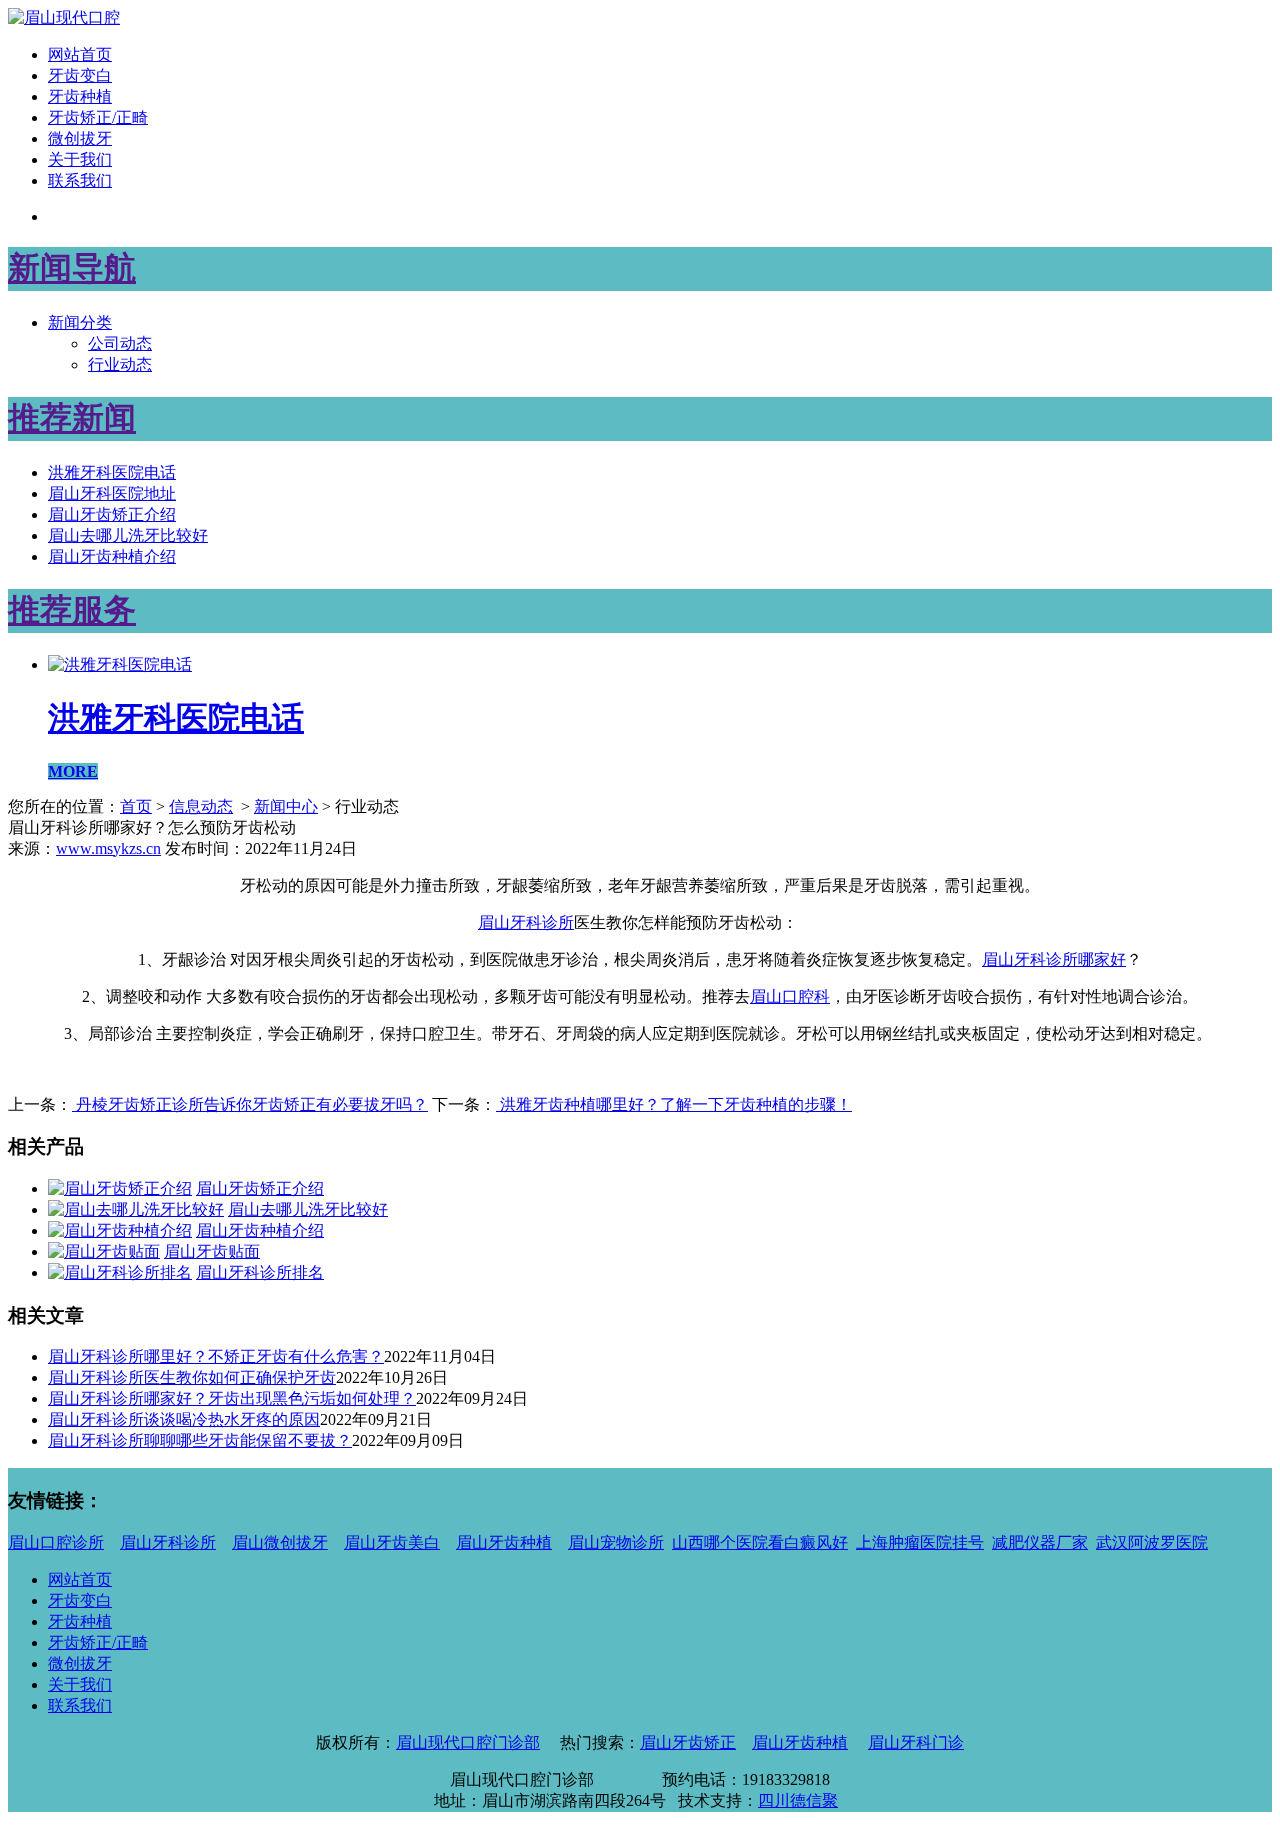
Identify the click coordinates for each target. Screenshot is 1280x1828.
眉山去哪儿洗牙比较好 (128, 535)
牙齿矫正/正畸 (98, 117)
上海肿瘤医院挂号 (920, 1542)
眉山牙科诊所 (526, 922)
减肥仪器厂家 (1040, 1542)
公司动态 (120, 343)
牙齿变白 (80, 75)
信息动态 (201, 806)
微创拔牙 (80, 138)
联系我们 (80, 180)
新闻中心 (286, 806)
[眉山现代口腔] (64, 17)
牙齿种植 (80, 96)
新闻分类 (80, 322)
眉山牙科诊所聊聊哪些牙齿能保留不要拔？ (200, 1440)
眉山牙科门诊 (916, 1742)
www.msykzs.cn (108, 848)
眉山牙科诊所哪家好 (1054, 959)
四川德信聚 (798, 1800)
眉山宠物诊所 (616, 1542)
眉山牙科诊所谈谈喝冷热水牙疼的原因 (184, 1419)
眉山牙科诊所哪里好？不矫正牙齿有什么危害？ (216, 1356)
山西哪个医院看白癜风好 (760, 1542)
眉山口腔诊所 (56, 1542)
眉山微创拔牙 (280, 1542)
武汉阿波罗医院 (1152, 1542)
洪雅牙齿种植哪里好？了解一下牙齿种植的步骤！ (674, 1104)
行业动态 (120, 364)
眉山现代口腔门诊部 (468, 1742)
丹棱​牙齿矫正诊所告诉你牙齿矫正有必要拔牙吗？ (250, 1104)
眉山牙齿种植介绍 (112, 556)
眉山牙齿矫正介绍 (112, 514)
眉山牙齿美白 (392, 1542)
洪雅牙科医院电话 (112, 472)
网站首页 (80, 54)
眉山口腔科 (790, 996)
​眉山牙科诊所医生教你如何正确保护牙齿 (192, 1377)
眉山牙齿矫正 (688, 1742)
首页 (136, 806)
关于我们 (80, 159)
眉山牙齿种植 (504, 1542)
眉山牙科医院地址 (112, 493)
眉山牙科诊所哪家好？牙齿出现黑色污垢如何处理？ (232, 1398)
